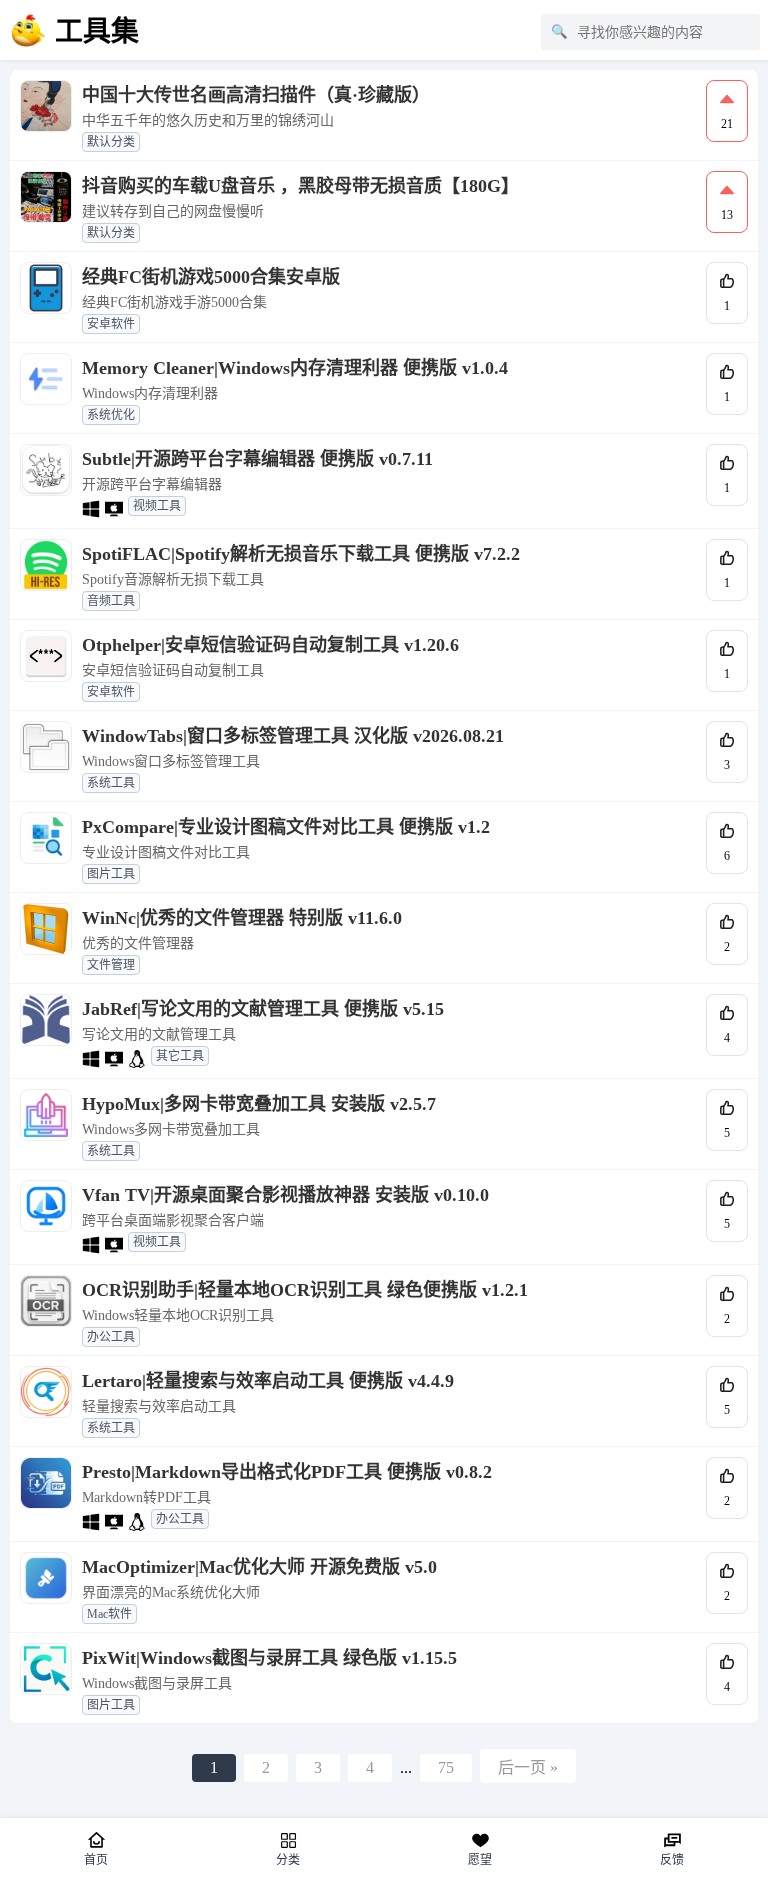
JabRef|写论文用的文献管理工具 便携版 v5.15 (263, 1009)
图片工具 (111, 874)
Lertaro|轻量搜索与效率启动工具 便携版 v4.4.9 (268, 1381)
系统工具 (111, 783)
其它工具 (180, 1056)
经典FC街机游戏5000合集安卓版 (211, 277)
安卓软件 (111, 324)
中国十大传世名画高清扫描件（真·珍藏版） (256, 95)
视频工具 (157, 506)
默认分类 (111, 142)
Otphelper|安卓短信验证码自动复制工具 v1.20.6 (270, 645)
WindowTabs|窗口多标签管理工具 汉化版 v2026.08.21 (293, 736)
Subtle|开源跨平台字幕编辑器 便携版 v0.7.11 (257, 459)
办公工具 (111, 1337)
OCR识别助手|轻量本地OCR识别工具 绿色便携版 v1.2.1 (305, 1290)
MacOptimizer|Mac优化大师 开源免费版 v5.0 (259, 1567)
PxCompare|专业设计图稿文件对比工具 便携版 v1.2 (286, 827)
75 (446, 1767)
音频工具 (111, 601)
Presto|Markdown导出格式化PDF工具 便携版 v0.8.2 (287, 1472)
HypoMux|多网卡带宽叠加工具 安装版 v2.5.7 (259, 1104)
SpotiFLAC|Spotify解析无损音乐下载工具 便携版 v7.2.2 (301, 554)
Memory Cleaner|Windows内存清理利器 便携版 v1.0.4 (295, 368)
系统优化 (111, 415)
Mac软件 (109, 1614)
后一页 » (528, 1767)
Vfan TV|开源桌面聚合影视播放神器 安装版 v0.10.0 (285, 1195)
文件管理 (111, 965)
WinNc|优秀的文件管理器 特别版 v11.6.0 (242, 918)
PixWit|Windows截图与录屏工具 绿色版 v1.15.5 (269, 1658)
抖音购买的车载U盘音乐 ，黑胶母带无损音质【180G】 (300, 186)
